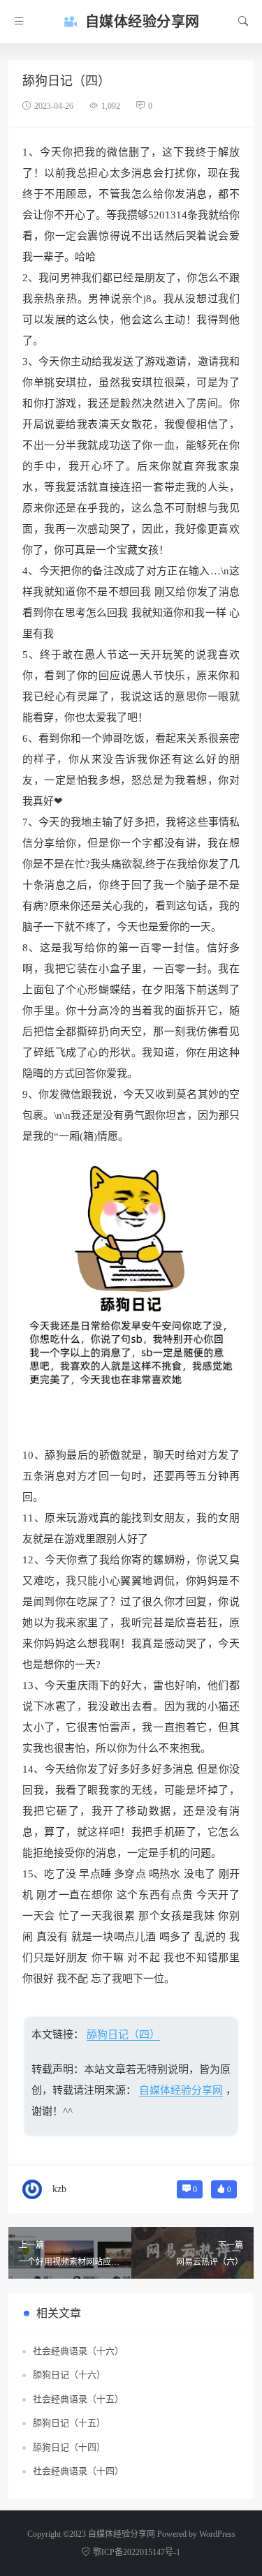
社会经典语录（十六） (78, 2351)
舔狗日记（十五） (69, 2423)
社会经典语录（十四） (78, 2471)
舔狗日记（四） (123, 2034)
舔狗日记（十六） (69, 2375)
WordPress (217, 2534)
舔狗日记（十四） (69, 2447)
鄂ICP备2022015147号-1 (137, 2552)
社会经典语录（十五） (78, 2399)
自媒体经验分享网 (181, 2090)
